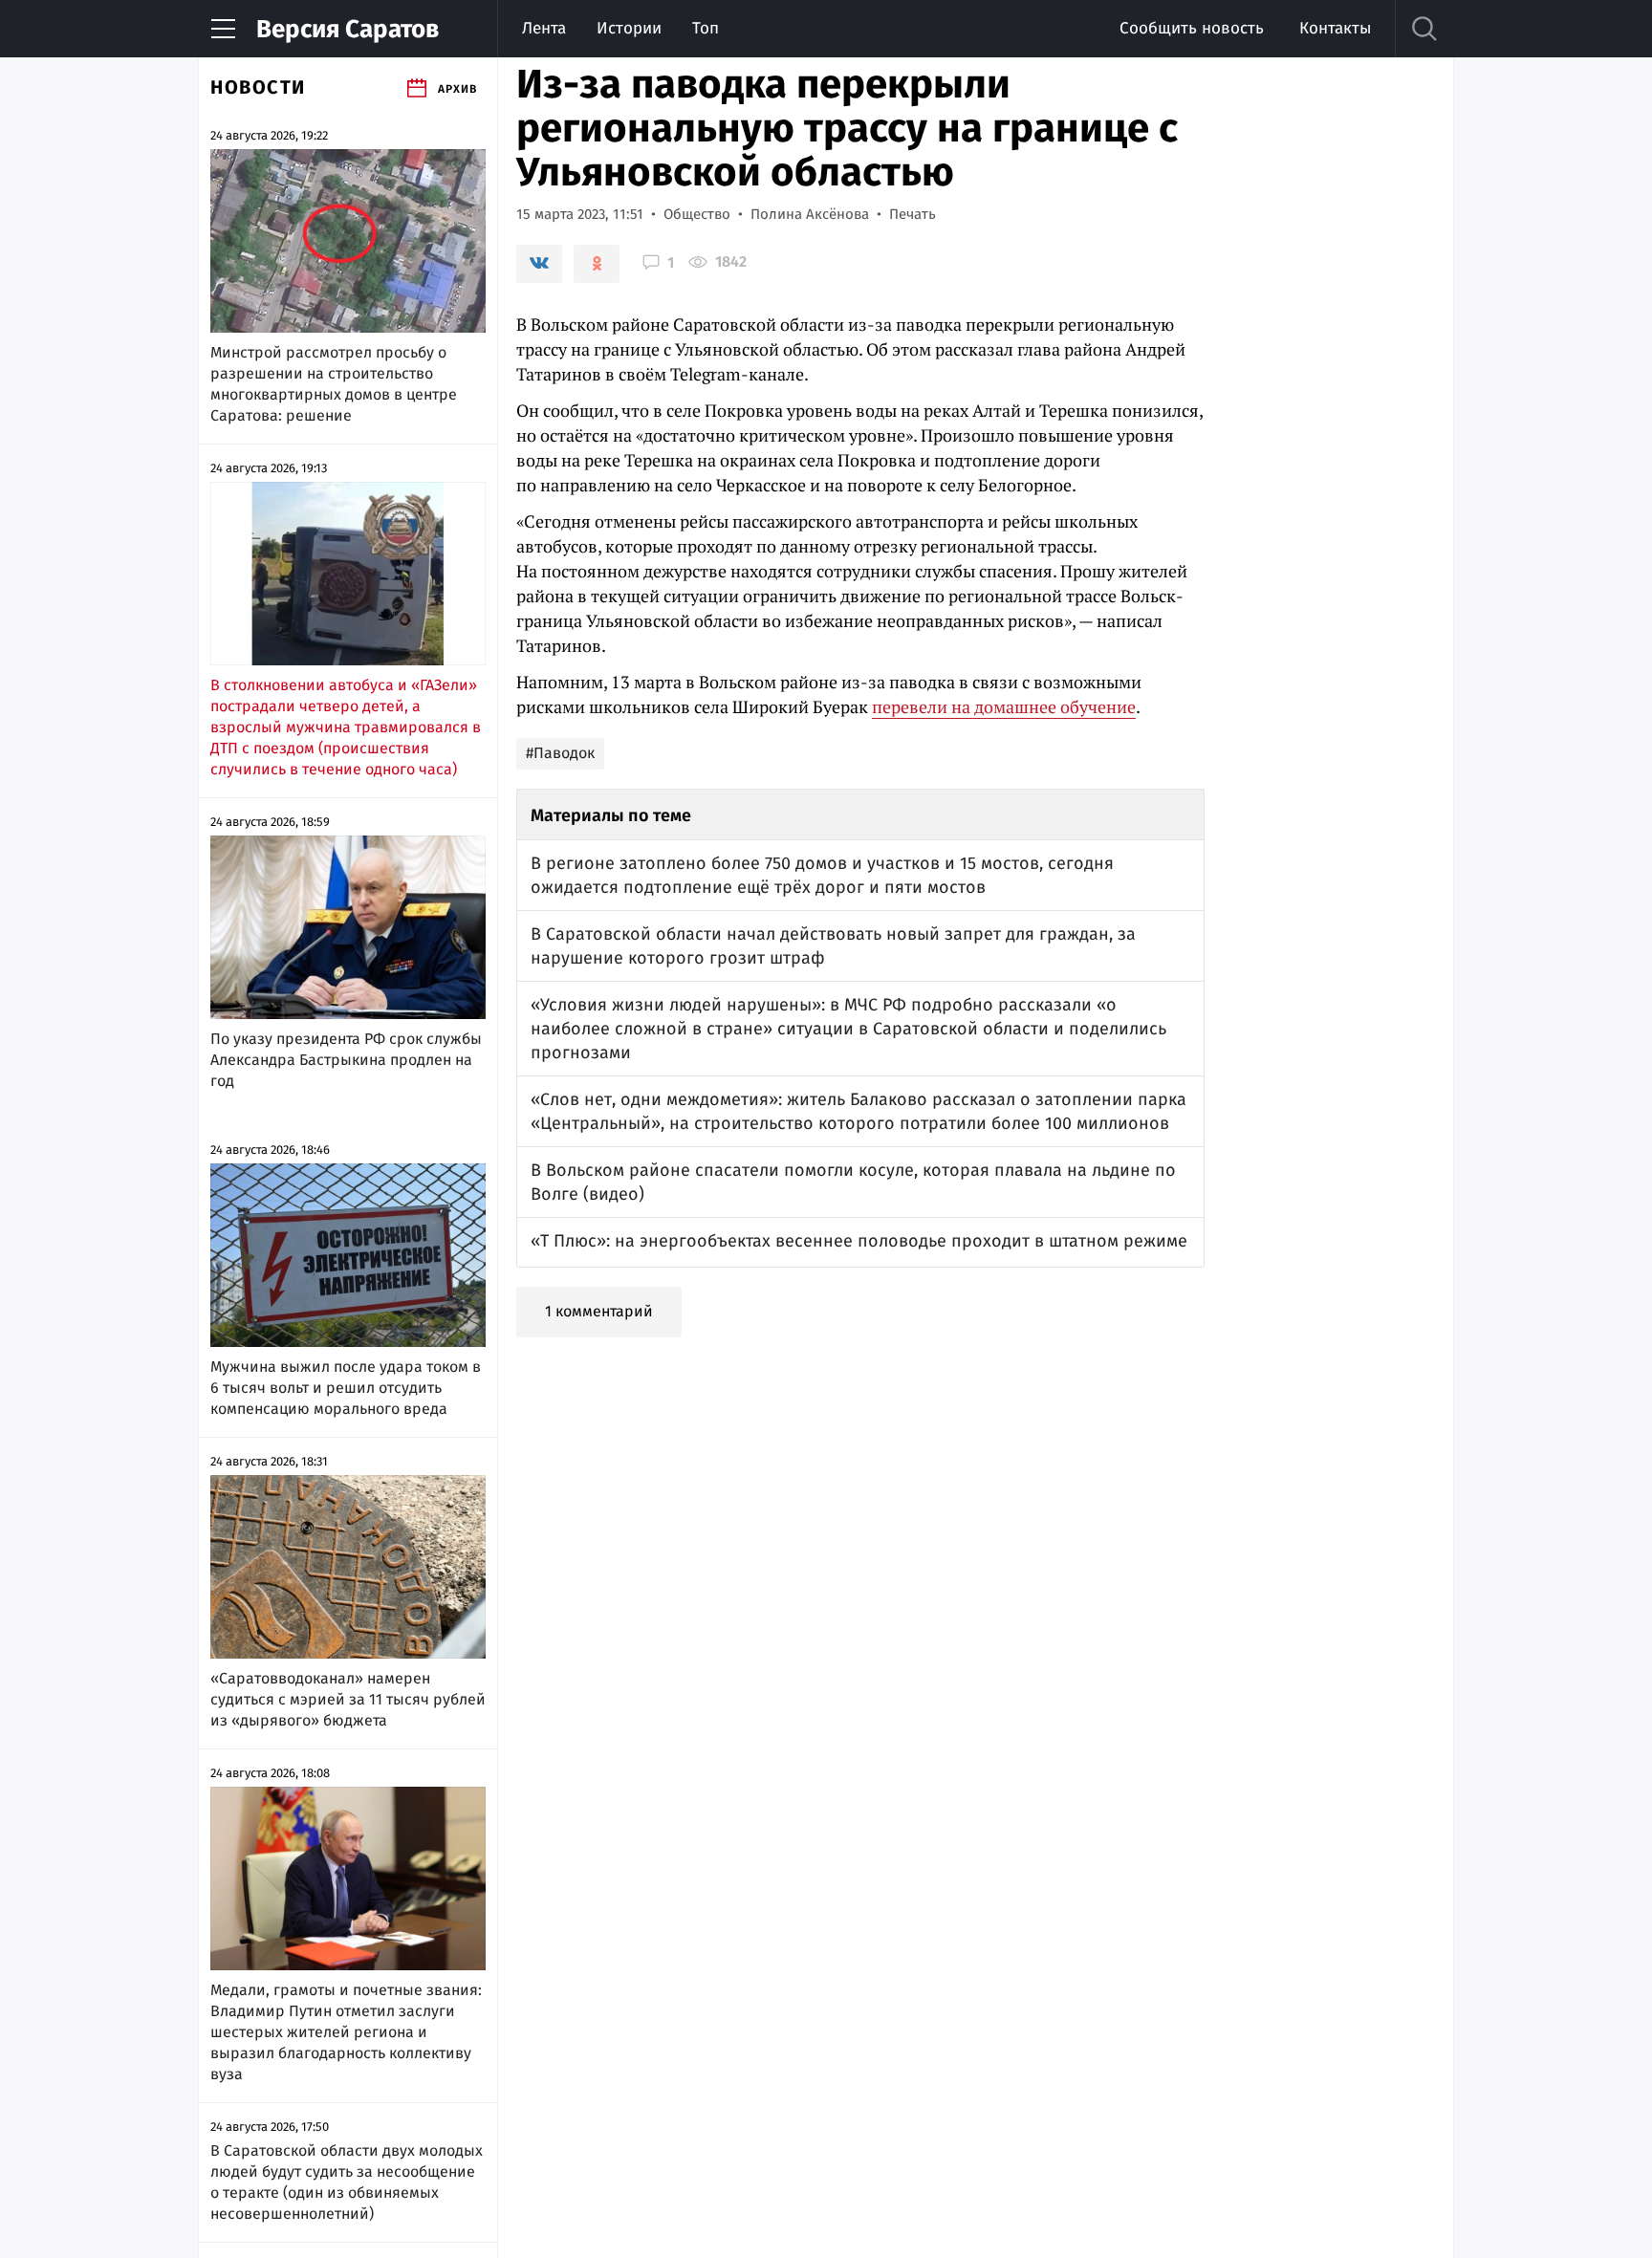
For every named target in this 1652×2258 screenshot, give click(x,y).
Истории (629, 28)
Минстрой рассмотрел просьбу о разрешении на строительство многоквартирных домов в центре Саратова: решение (334, 384)
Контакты (1335, 28)
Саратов (348, 29)
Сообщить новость (1192, 28)
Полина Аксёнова (810, 214)
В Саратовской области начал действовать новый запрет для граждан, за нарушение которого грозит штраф (833, 946)
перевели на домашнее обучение (1004, 706)
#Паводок (560, 753)
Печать (913, 214)
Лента (544, 28)
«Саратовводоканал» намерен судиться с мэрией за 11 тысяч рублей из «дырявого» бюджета (348, 1699)
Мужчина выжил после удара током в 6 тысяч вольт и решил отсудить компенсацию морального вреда (346, 1388)
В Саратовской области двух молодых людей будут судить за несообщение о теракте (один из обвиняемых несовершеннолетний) (347, 2182)
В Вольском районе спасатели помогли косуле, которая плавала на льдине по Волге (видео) (853, 1182)
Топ (706, 28)
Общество (697, 214)
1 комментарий (599, 1311)
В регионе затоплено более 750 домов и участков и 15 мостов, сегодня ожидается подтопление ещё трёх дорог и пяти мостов (822, 875)
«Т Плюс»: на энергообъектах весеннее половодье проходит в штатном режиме (859, 1241)
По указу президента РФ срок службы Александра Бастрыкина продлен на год (346, 1060)
